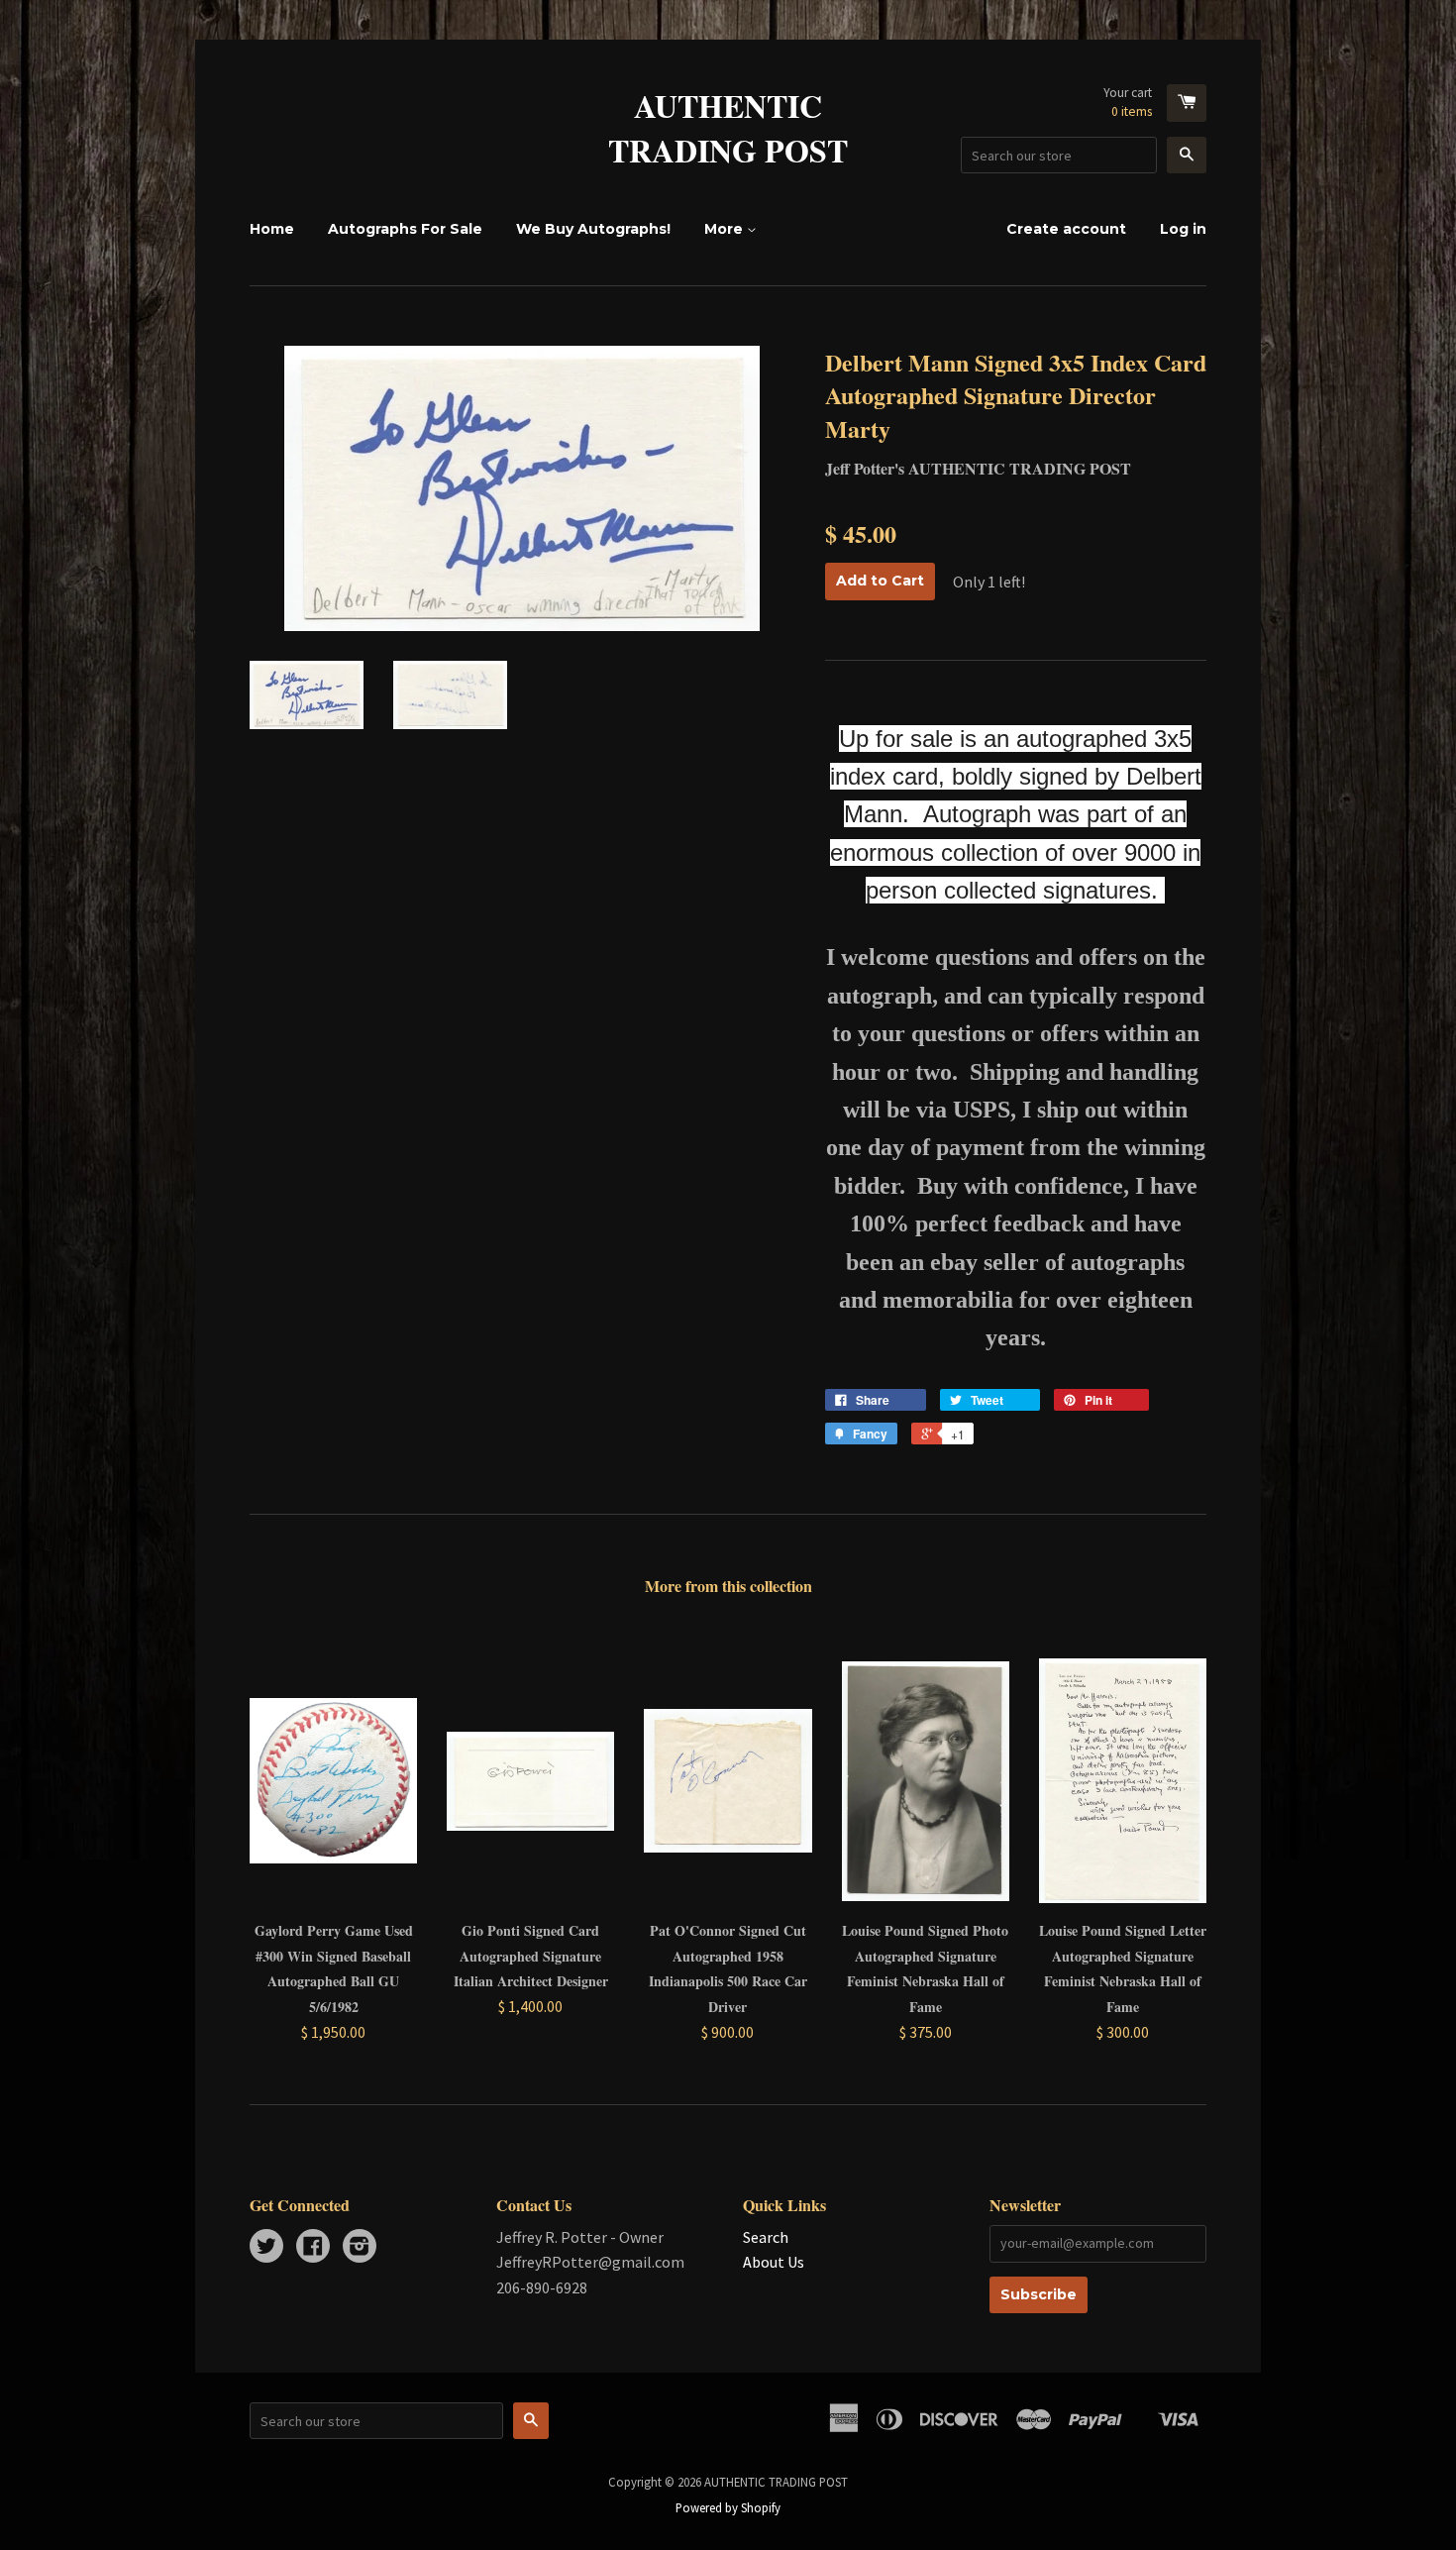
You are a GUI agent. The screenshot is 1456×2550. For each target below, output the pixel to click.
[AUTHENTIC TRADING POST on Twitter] (266, 2248)
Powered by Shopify (728, 2507)
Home (272, 229)
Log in (1183, 229)
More (726, 229)
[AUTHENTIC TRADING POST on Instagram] (360, 2248)
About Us (774, 2262)
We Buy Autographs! (593, 229)
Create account (1066, 229)
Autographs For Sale (405, 229)
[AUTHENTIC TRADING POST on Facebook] (313, 2248)
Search (766, 2237)
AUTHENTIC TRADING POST (728, 129)
